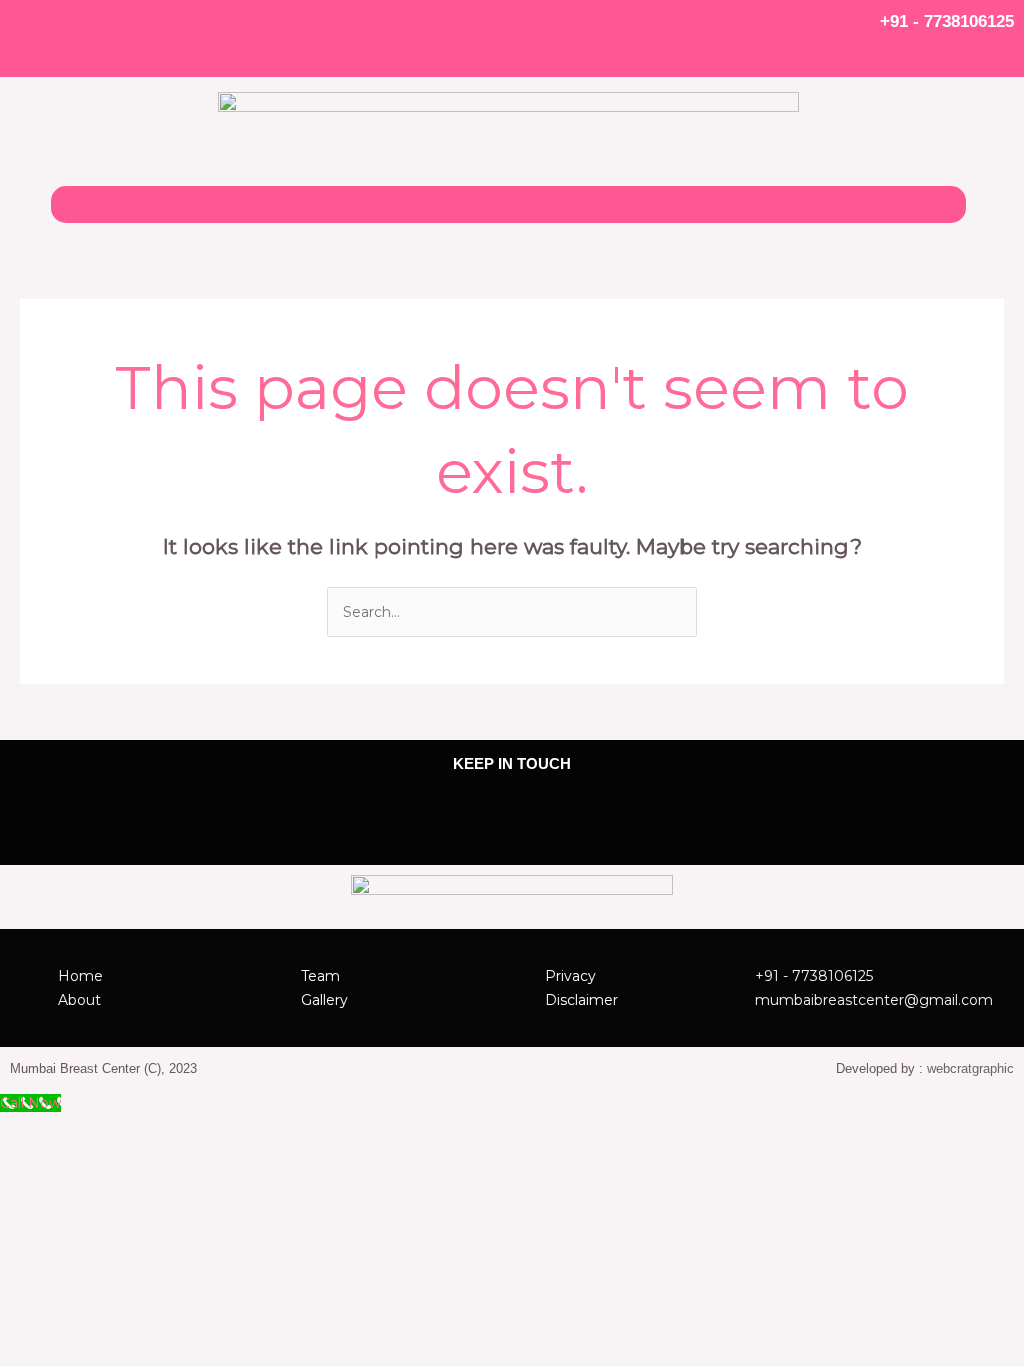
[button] (508, 204)
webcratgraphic (970, 1068)
